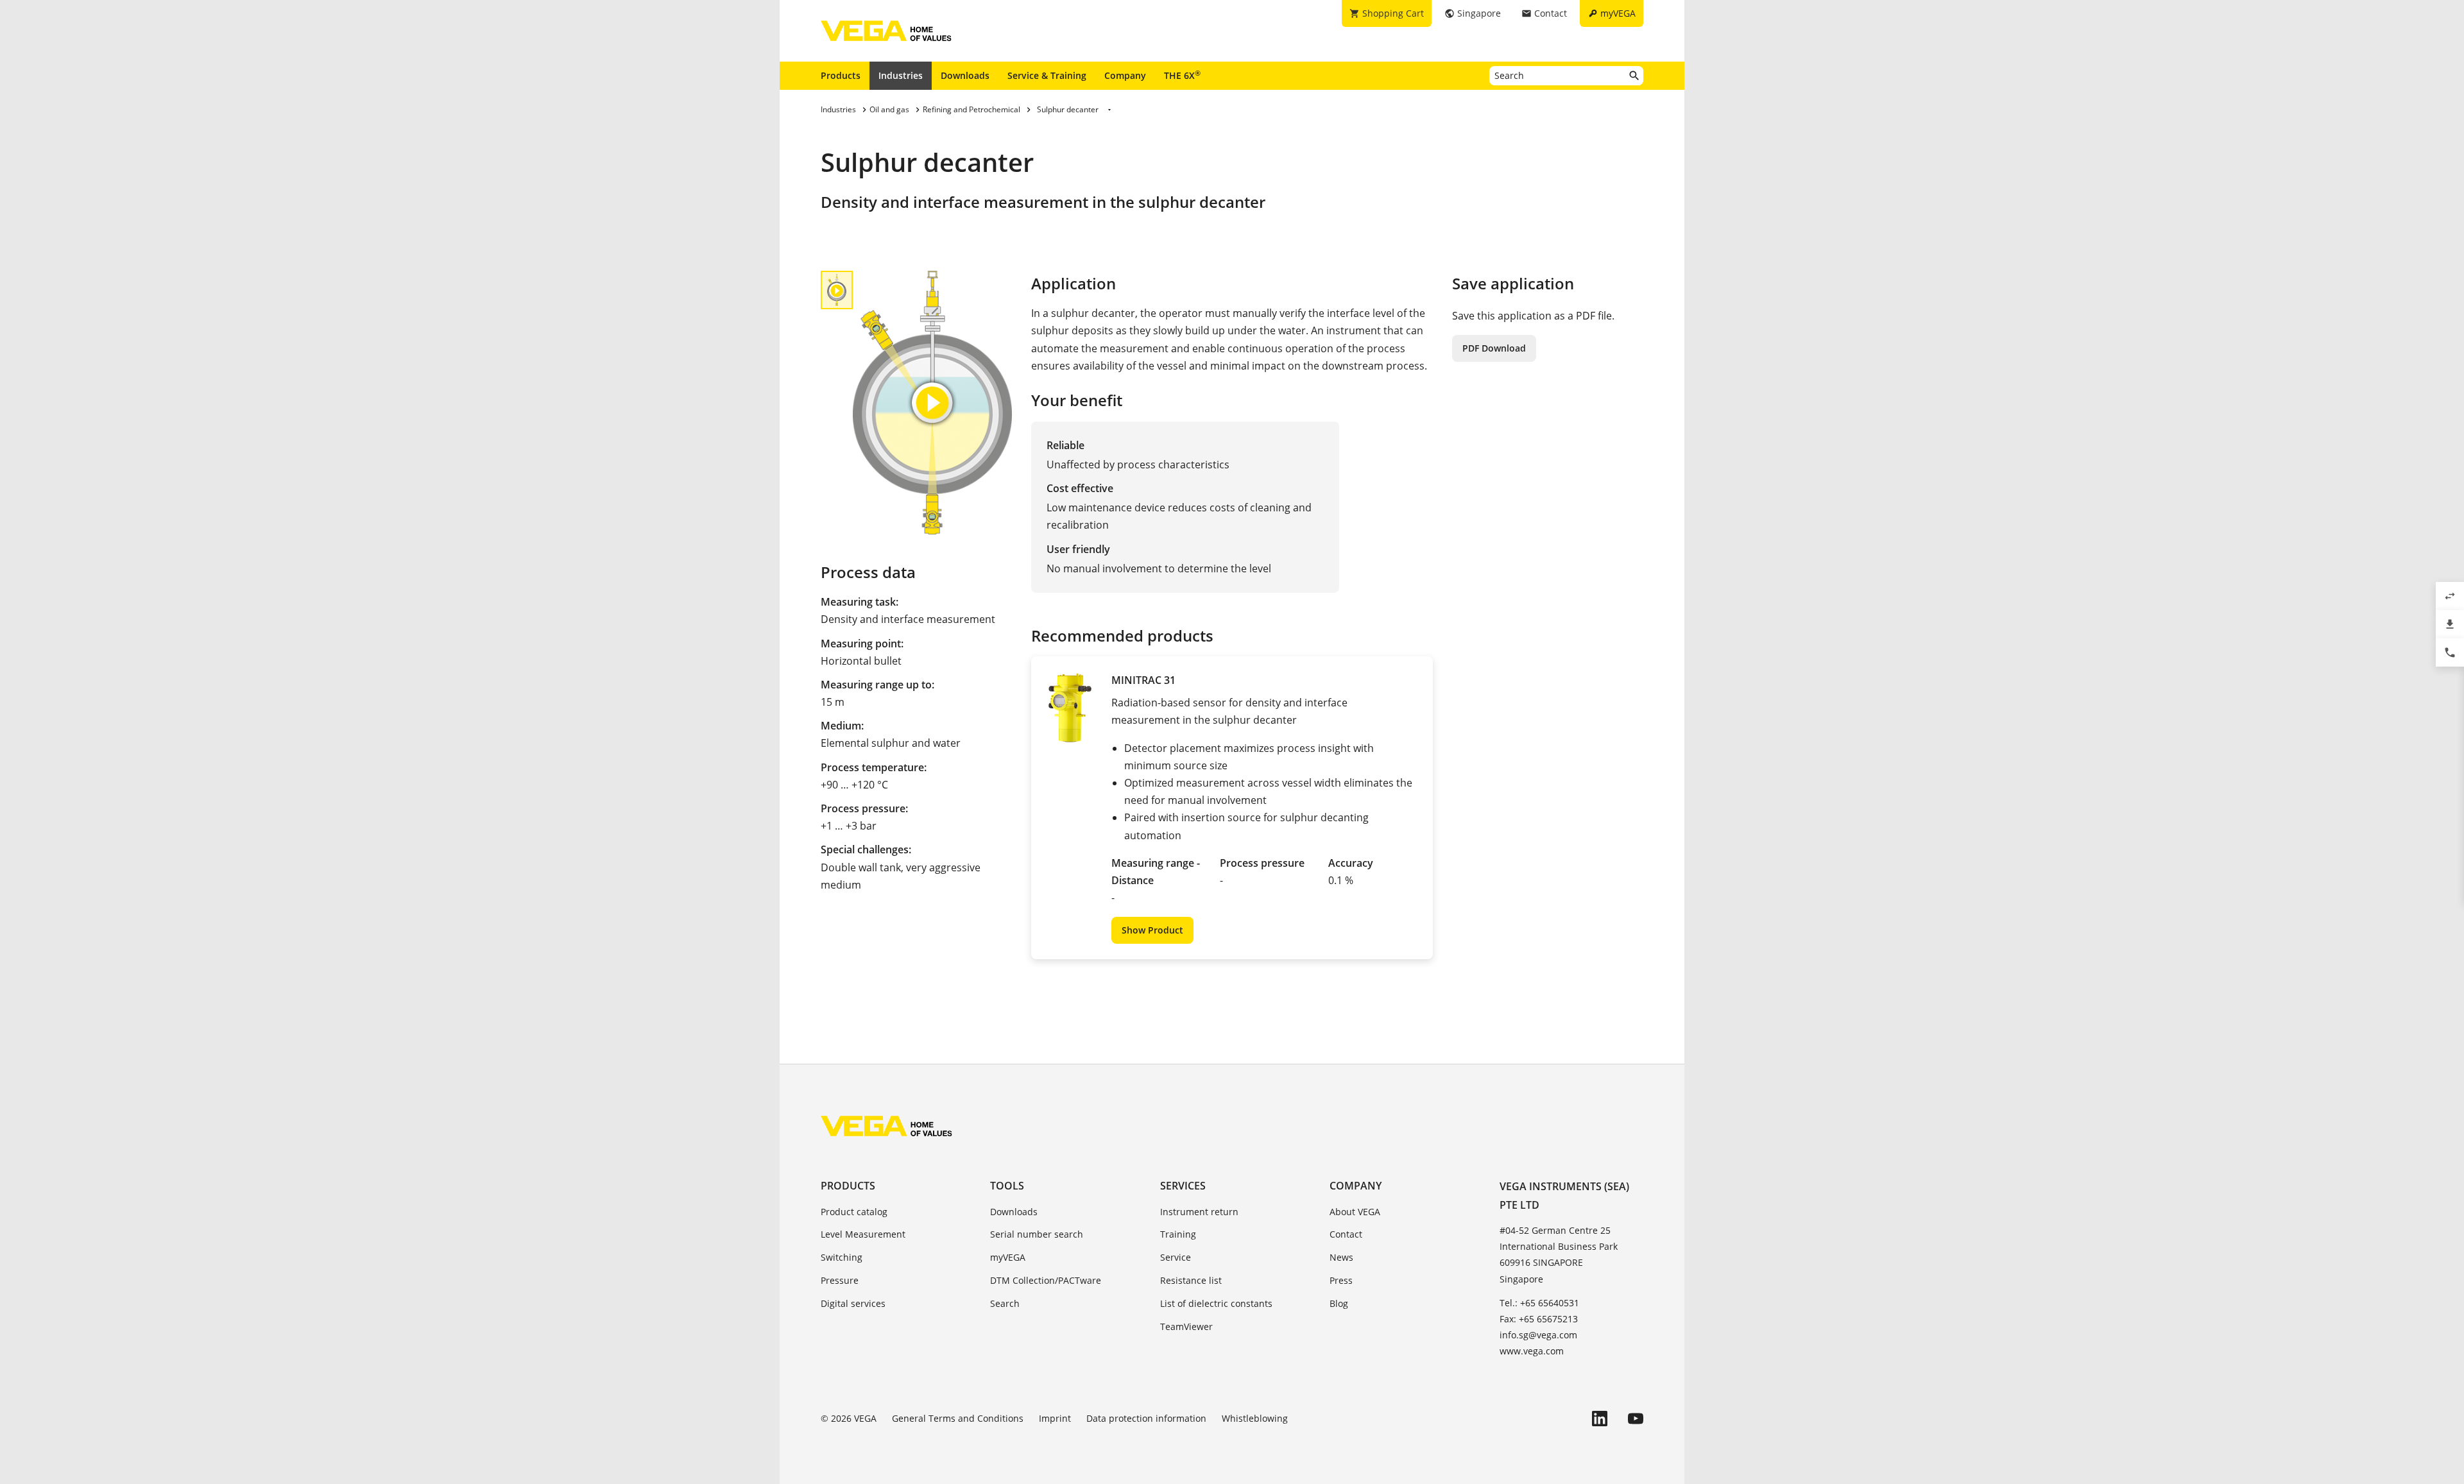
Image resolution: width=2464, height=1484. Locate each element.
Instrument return (1199, 1212)
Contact (1346, 1234)
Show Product (1152, 930)
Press (1341, 1280)
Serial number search (1037, 1234)
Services (1183, 1186)
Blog (1339, 1303)
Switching (842, 1257)
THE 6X (1182, 75)
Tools (1007, 1186)
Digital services (853, 1303)
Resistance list (1191, 1280)
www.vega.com (1532, 1351)
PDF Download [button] (1494, 348)
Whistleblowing (1255, 1418)
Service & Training (1047, 75)
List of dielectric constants (1216, 1303)
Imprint (1055, 1418)
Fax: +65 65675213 (1539, 1319)
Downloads (965, 75)
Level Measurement (863, 1234)
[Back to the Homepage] (886, 1126)
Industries (901, 75)
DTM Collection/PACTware (1046, 1280)
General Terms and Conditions (958, 1418)
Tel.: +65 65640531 (1539, 1303)
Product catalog (854, 1212)
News (1341, 1257)
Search (1005, 1303)
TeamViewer (1186, 1326)
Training (1178, 1234)
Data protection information (1146, 1418)
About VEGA (1355, 1212)
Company (1125, 75)
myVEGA (1008, 1257)
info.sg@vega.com (1538, 1335)
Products (841, 75)
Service (1176, 1257)
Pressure (840, 1280)
